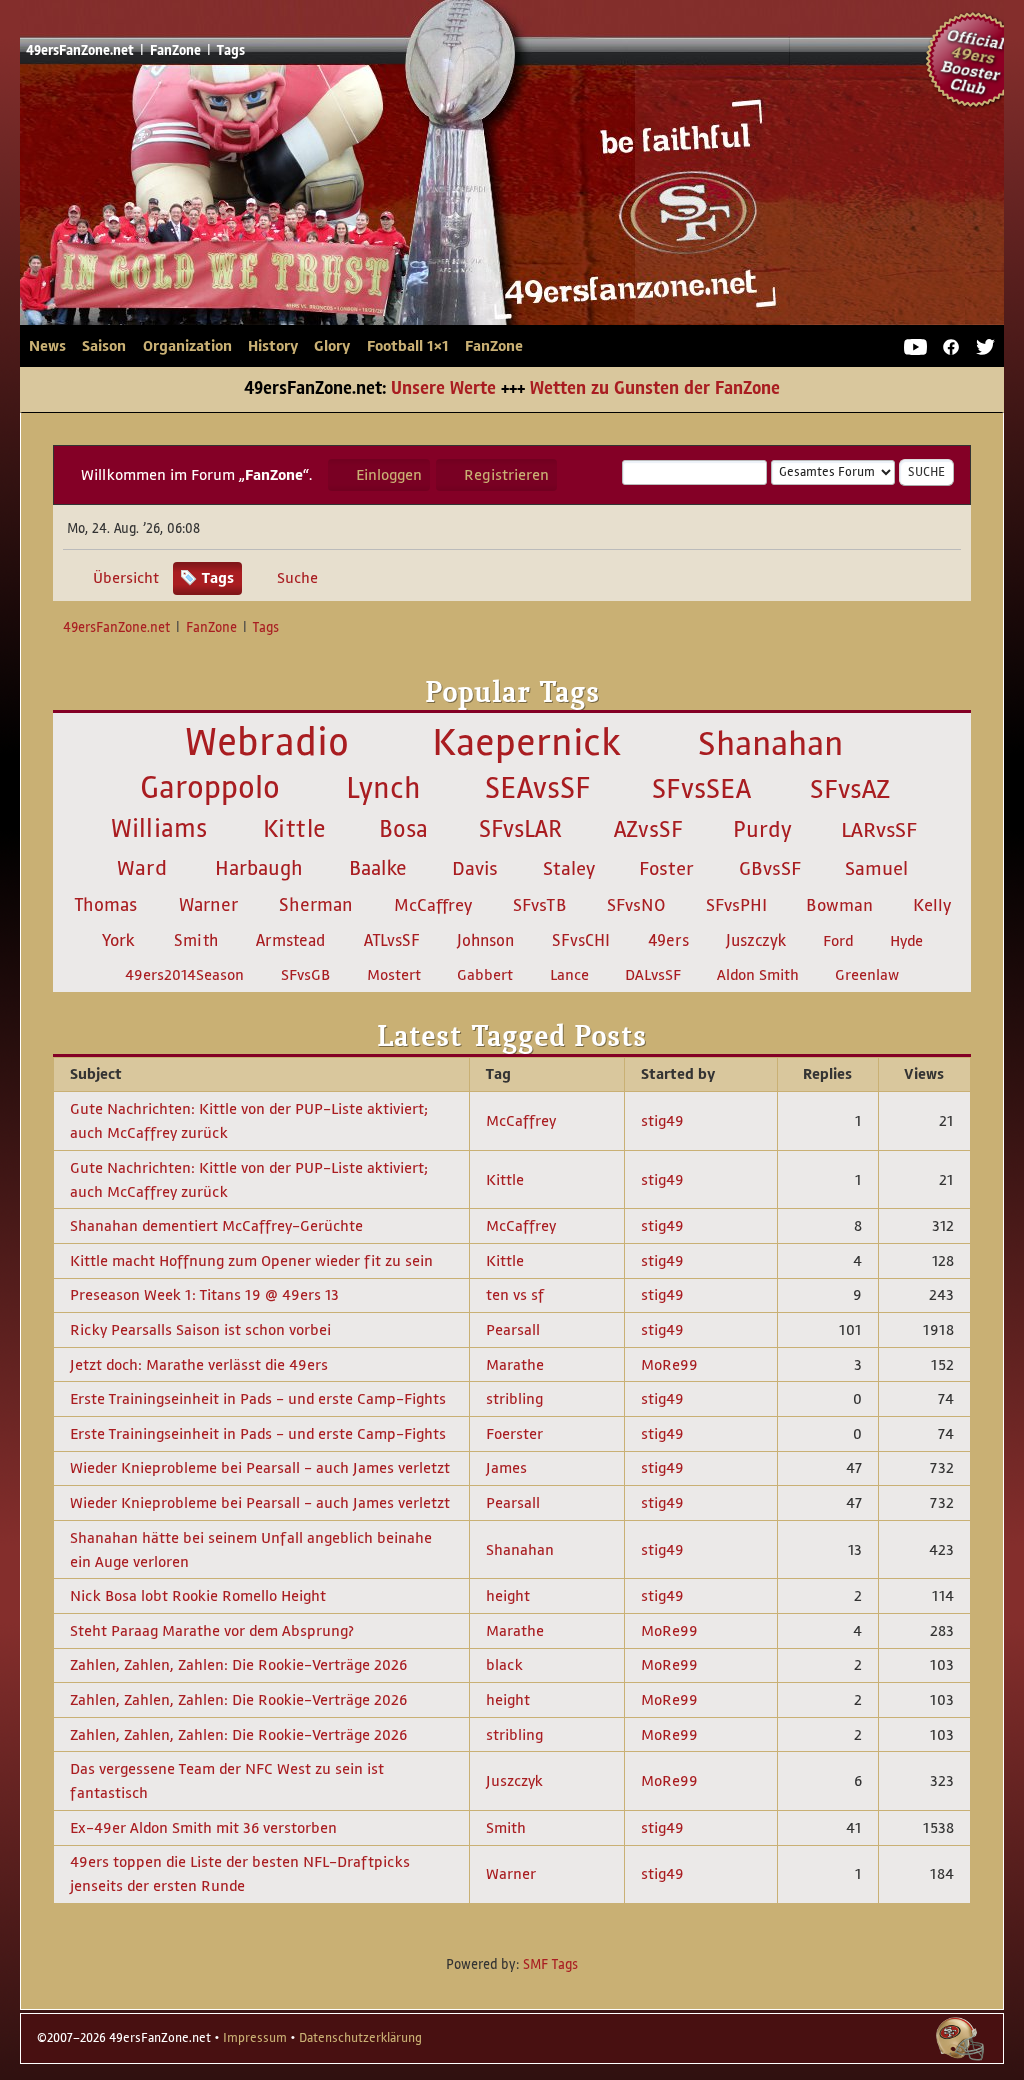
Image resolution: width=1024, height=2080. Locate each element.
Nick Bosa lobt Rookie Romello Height (198, 1595)
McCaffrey (433, 905)
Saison (104, 346)
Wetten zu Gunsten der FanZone (655, 389)
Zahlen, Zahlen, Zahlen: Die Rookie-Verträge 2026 (238, 1664)
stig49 (662, 1120)
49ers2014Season (184, 975)
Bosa (403, 829)
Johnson (485, 940)
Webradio (267, 742)
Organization (187, 346)
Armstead (290, 940)
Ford (838, 941)
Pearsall (513, 1329)
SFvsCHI (581, 940)
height (508, 1595)
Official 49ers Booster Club (974, 60)
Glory (332, 346)
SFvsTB (540, 905)
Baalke (378, 868)
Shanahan (771, 744)
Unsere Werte (443, 389)
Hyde (906, 941)
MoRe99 (669, 1364)
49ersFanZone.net (404, 203)
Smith (196, 940)
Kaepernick (526, 742)
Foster (666, 868)
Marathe (515, 1364)
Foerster (514, 1433)
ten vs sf (515, 1294)
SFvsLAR (520, 829)
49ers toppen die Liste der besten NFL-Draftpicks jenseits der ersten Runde (240, 1873)
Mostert (394, 974)
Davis (475, 868)
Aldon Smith (758, 974)
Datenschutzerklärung (360, 2038)
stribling (514, 1398)
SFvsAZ (850, 789)
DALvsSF (653, 974)
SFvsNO (636, 905)
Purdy (762, 829)
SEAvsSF (538, 788)
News (47, 346)
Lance (569, 974)
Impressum (255, 2038)
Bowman (839, 905)
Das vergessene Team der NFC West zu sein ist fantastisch (227, 1780)
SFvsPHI (736, 905)
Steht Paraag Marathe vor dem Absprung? (212, 1630)
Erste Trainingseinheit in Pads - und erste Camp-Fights (258, 1398)
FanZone (494, 346)
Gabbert (485, 974)
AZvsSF (648, 829)
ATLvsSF (392, 940)
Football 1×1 (408, 346)
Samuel (876, 868)
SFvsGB (305, 974)
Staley (569, 868)
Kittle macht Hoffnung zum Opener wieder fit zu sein (251, 1260)
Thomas (106, 904)
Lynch (383, 788)
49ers (668, 941)
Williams (159, 828)
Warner (208, 904)
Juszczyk (756, 941)
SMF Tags (550, 1964)
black (504, 1664)
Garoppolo (210, 787)
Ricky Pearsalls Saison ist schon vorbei (200, 1329)
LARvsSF (879, 830)
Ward (142, 868)
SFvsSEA (701, 789)
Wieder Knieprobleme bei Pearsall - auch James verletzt (260, 1467)
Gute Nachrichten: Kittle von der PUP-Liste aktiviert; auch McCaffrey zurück (249, 1120)
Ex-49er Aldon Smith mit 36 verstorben (203, 1827)
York (118, 940)
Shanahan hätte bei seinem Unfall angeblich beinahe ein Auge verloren (251, 1549)
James (506, 1467)
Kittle (294, 828)
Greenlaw (867, 974)
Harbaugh (259, 868)
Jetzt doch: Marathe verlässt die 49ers (199, 1364)
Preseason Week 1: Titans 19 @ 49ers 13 (204, 1294)
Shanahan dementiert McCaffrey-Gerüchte (216, 1225)
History (273, 346)
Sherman (316, 905)
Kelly (932, 905)
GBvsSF (770, 868)
